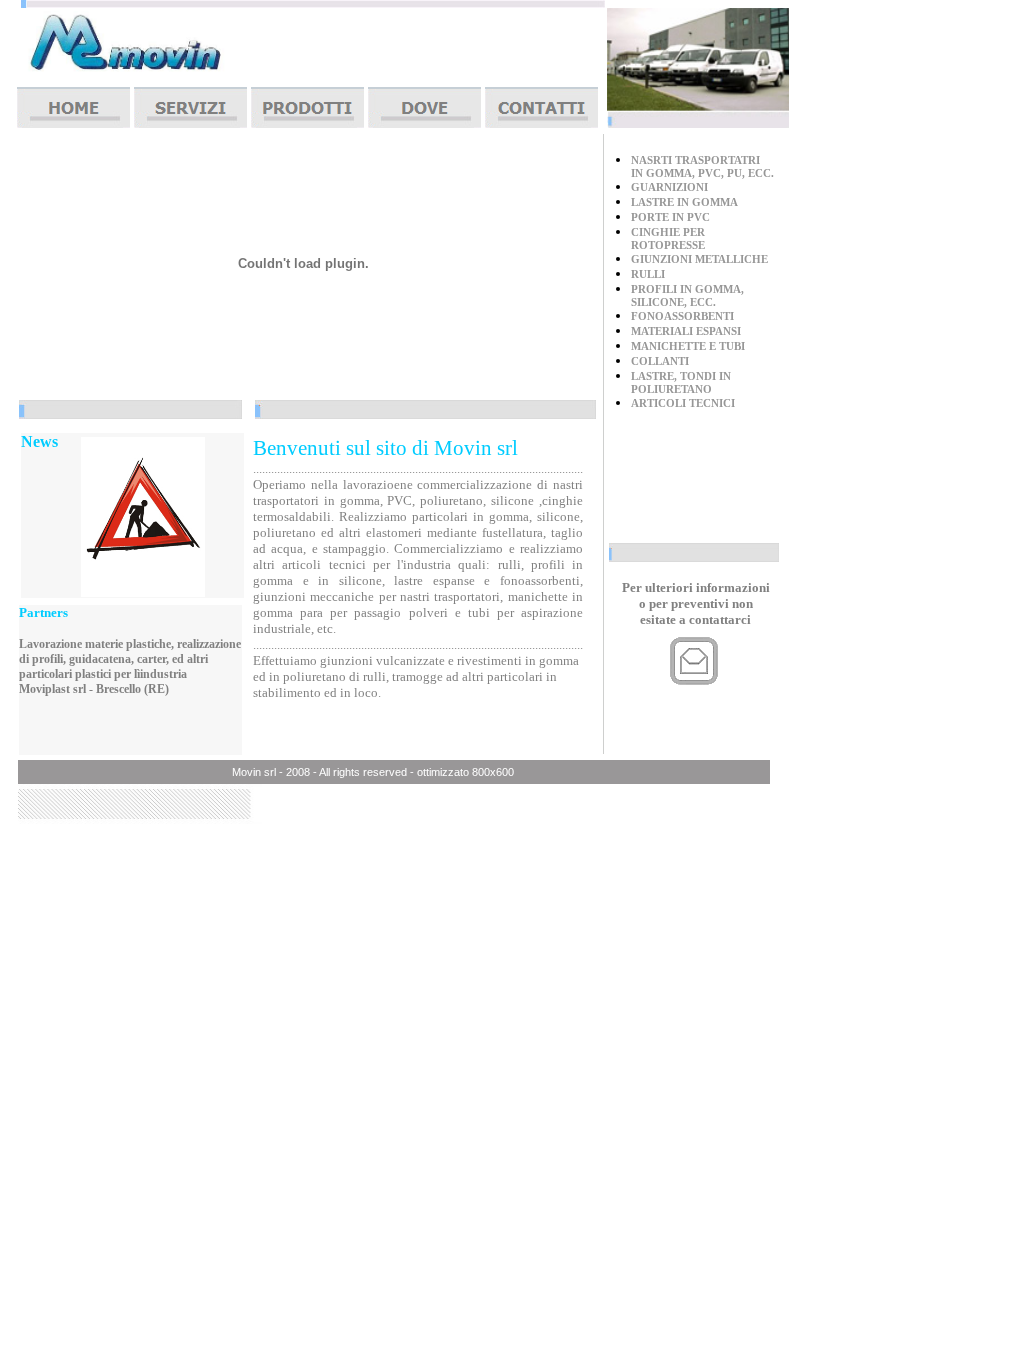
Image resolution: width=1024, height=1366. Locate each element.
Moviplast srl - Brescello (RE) (94, 689)
